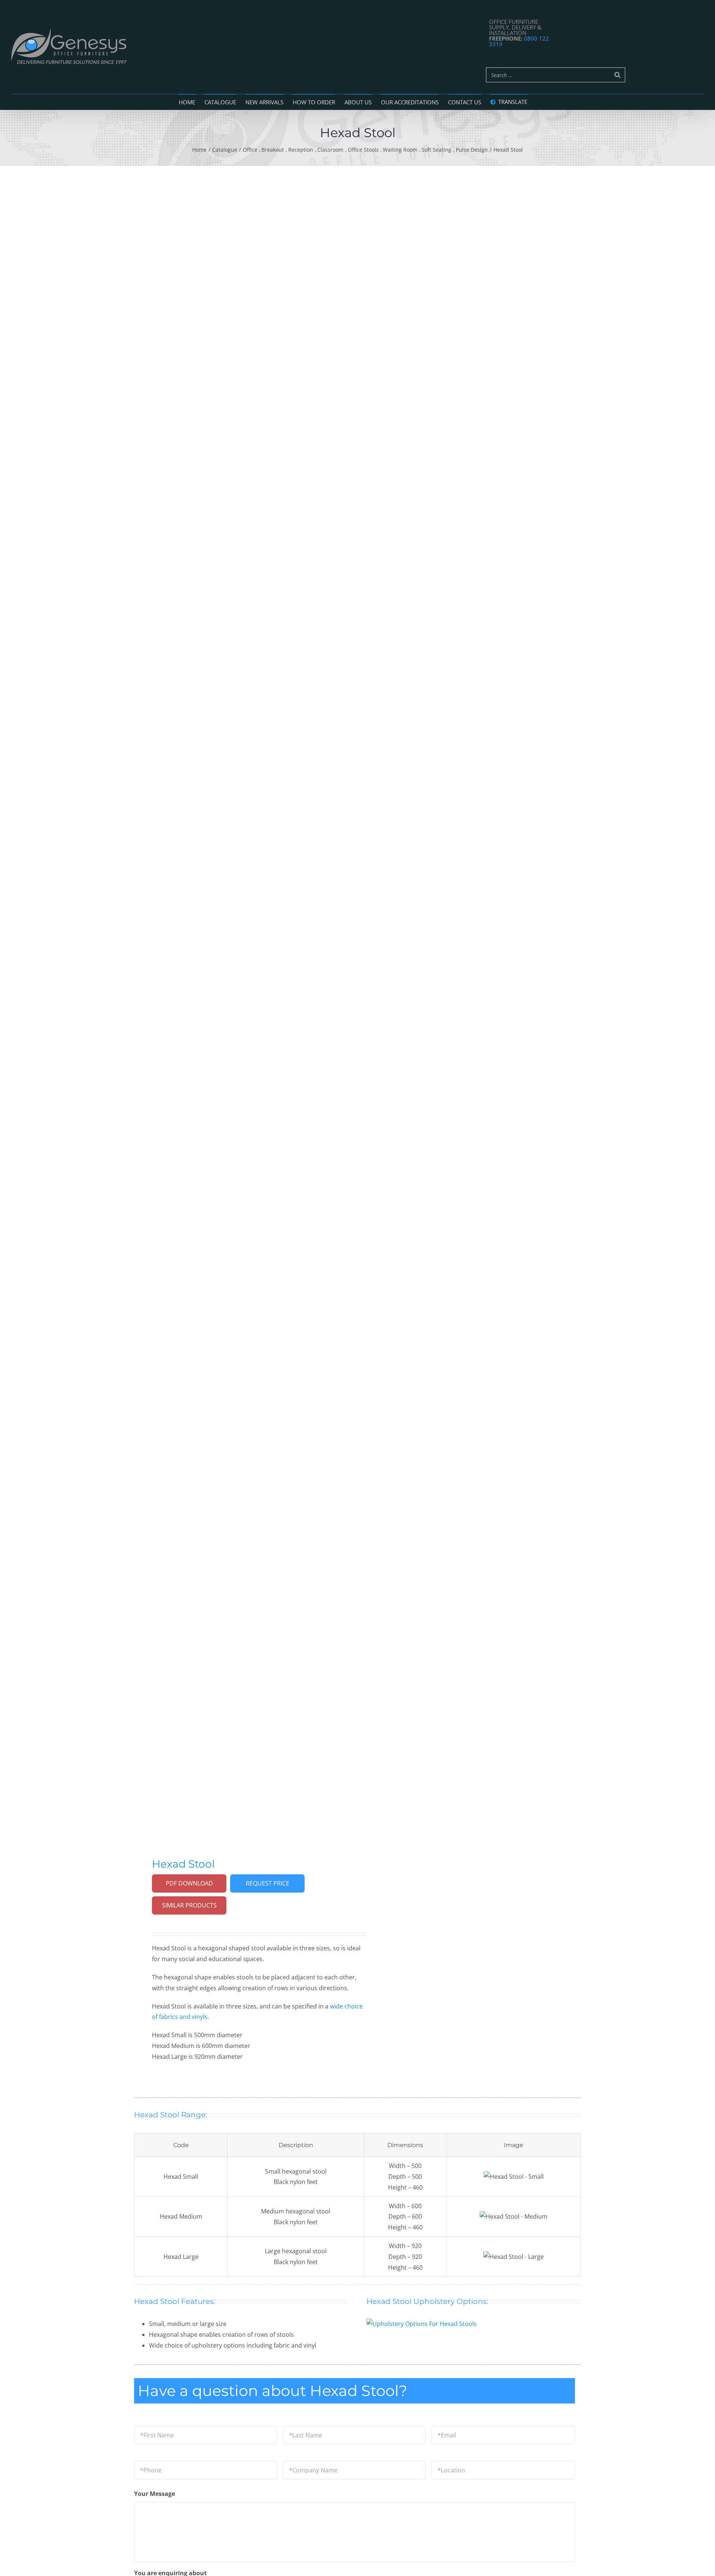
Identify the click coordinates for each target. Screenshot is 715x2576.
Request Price (268, 1883)
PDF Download (189, 1883)
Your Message (155, 2494)
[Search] (617, 75)
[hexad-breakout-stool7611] (241, 1000)
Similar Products (189, 1905)
